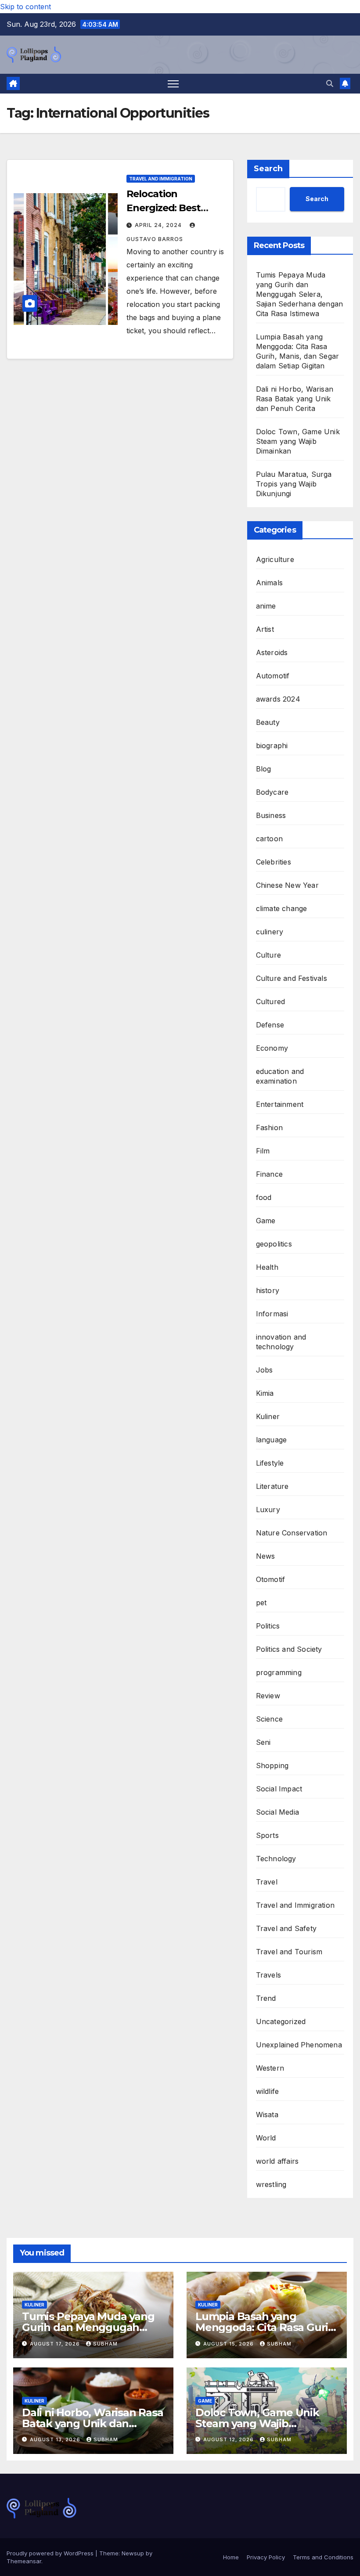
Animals (269, 583)
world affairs (277, 2161)
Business (271, 815)
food (264, 1197)
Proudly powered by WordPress (51, 2553)
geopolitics (274, 1244)
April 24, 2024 (159, 225)
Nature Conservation (292, 1533)
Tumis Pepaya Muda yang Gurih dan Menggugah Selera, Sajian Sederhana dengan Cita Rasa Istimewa (300, 294)
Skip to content (25, 7)
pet (261, 1603)
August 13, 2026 (56, 2439)
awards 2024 (278, 699)
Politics (268, 1626)
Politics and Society (289, 1649)
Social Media (277, 1812)
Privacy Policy (266, 2557)
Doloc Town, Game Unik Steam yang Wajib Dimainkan (298, 441)
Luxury (268, 1510)
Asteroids (272, 652)
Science (269, 1719)
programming (279, 1672)
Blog (264, 769)
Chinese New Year (287, 885)
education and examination (280, 1076)
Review (268, 1696)
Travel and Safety (286, 1928)
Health (267, 1267)
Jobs (265, 1370)
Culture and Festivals (292, 978)
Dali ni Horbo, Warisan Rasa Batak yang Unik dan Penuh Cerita (295, 399)
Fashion (269, 1128)
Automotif (273, 676)
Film (263, 1151)
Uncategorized (281, 2021)
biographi (272, 746)
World (266, 2138)
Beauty (268, 722)
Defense (270, 1025)
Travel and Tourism (289, 1952)
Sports (267, 1835)
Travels (268, 1975)
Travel (267, 1882)
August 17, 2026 (56, 2344)
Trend (266, 1998)
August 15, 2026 (229, 2344)
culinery (270, 932)
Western (270, 2068)
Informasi (272, 1314)
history (268, 1290)
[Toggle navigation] (173, 84)
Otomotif (271, 1579)
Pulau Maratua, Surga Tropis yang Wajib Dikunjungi (294, 484)
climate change (282, 908)
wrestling (271, 2184)
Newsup (133, 2553)
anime (266, 606)
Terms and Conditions (323, 2557)
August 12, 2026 (229, 2439)
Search (268, 169)
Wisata (267, 2115)
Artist (265, 629)
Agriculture (275, 559)
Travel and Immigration (161, 179)
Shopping (272, 1765)
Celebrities (274, 862)
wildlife (268, 2091)
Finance (269, 1174)
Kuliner (268, 1416)
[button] (330, 83)
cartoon (269, 839)
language (272, 1440)
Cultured (271, 1002)
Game (266, 1221)
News (266, 1556)
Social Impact (279, 1789)
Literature (272, 1486)
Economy (272, 1048)
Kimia (265, 1393)
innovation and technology (281, 1342)
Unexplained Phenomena (299, 2045)
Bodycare (272, 792)
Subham (105, 2344)
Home (231, 2557)
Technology (276, 1859)
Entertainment (280, 1104)
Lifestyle (270, 1463)
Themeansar (24, 2561)
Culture (268, 955)
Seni (263, 1742)
